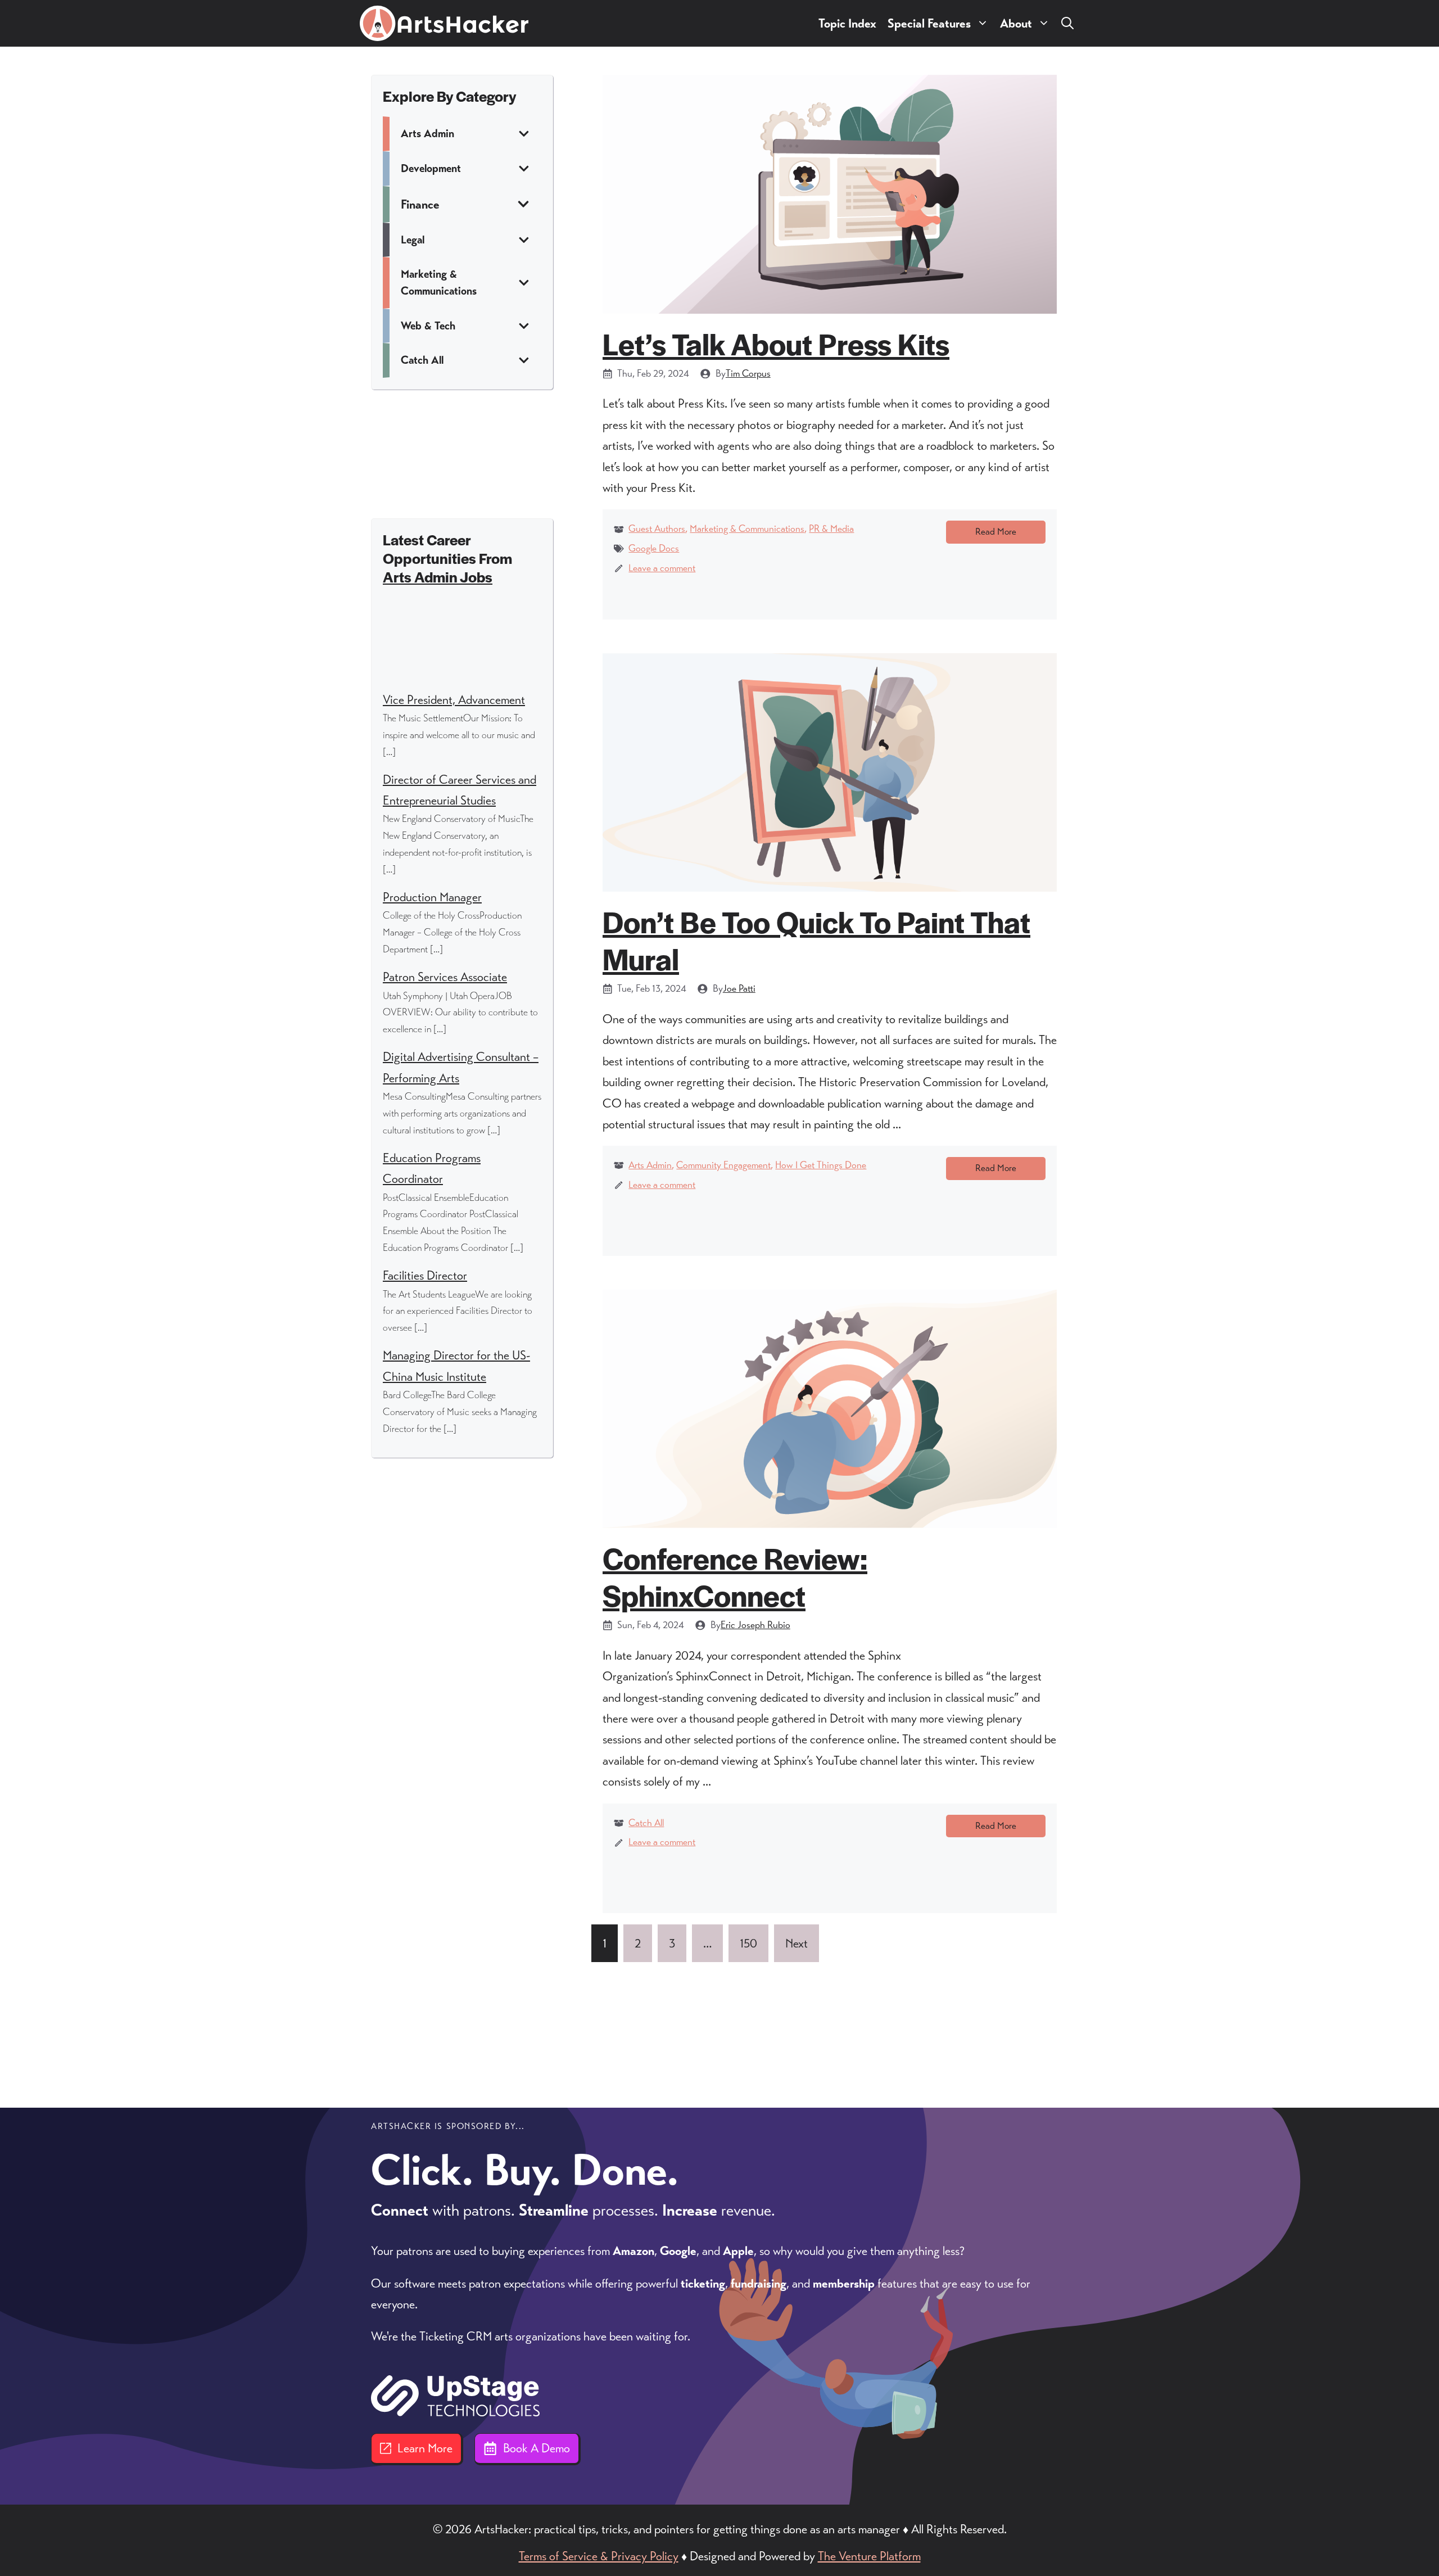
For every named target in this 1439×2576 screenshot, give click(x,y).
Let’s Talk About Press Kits (776, 343)
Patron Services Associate (445, 977)
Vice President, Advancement (454, 700)
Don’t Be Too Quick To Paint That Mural (816, 940)
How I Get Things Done (821, 1165)
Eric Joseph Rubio (755, 1625)
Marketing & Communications (747, 528)
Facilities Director (425, 1275)
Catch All (646, 1823)
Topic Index (847, 23)
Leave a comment (662, 568)
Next (797, 1943)
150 (748, 1943)
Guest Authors (657, 528)
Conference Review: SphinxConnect (735, 1576)
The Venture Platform (869, 2556)
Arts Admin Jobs (438, 577)
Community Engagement (723, 1165)
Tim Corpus (748, 373)
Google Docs (654, 548)
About (1016, 23)
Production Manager (432, 897)
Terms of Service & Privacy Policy (599, 2556)
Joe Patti (739, 988)
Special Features (929, 23)
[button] (1067, 23)
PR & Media (831, 528)
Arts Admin (650, 1165)
